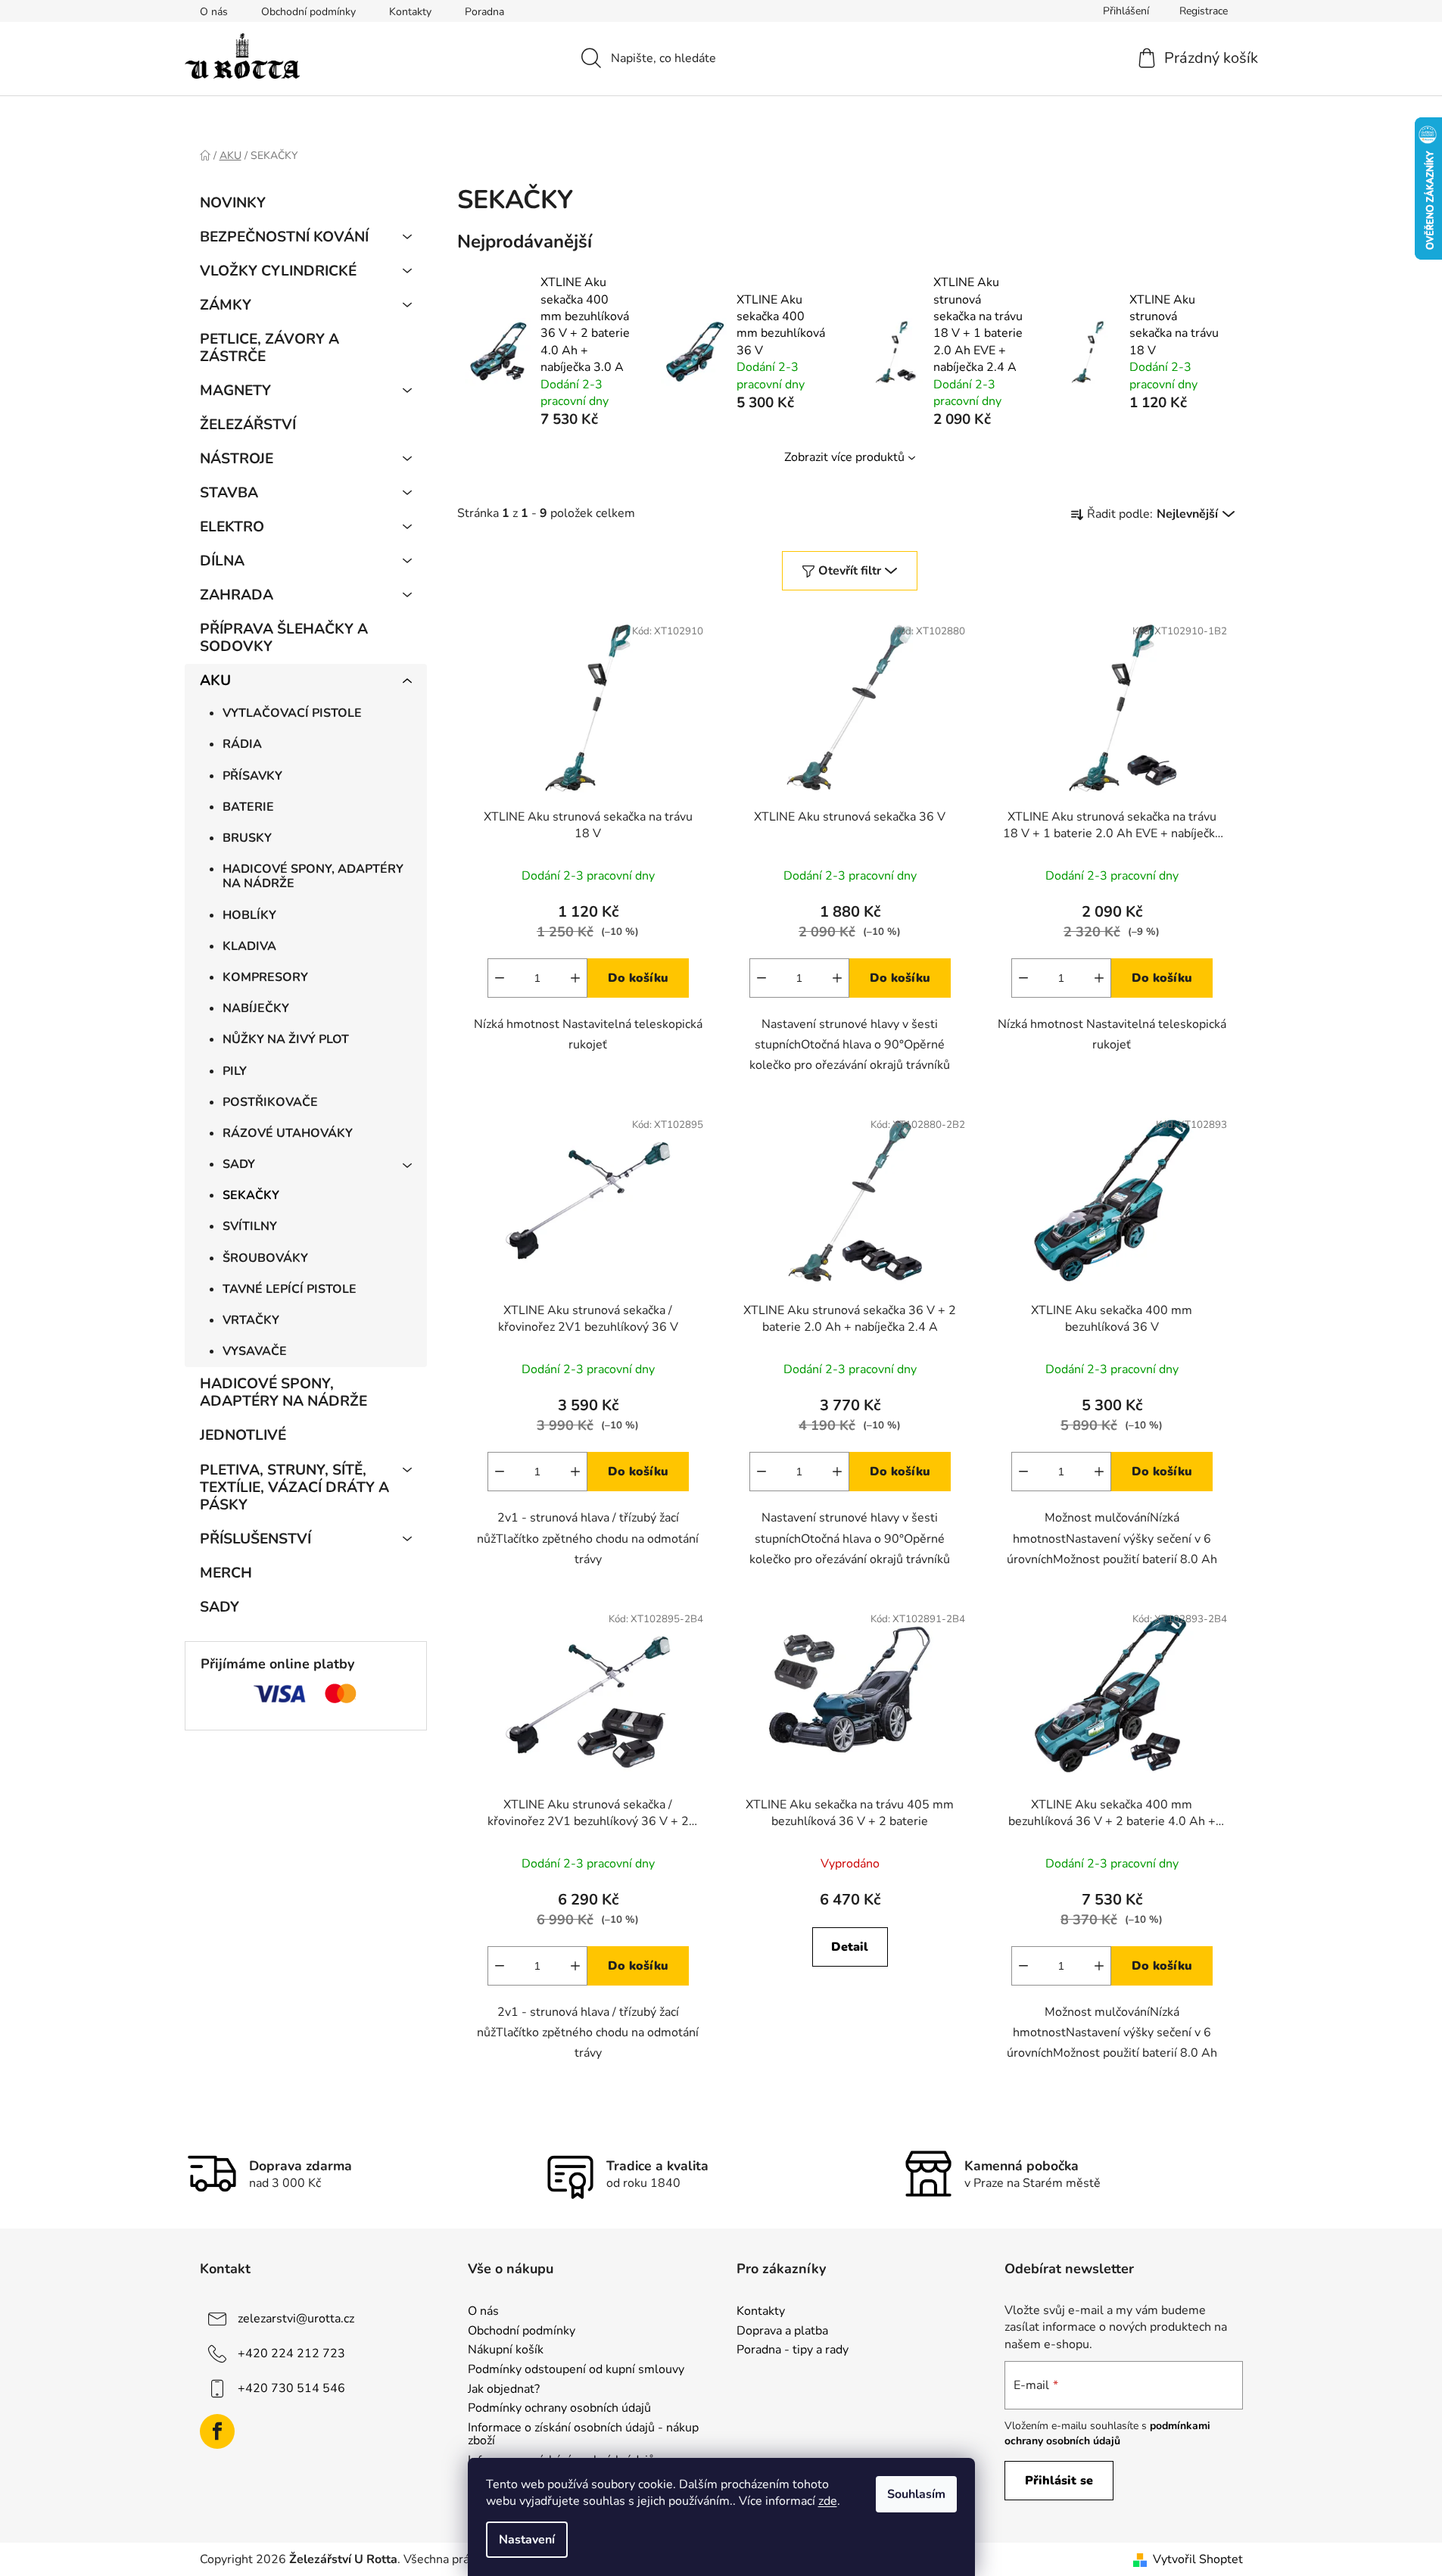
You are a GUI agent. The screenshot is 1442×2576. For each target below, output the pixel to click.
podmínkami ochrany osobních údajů (1107, 2433)
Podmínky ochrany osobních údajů (559, 2409)
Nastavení (527, 2540)
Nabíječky (256, 1008)
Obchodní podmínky (308, 12)
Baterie (248, 807)
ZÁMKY (226, 305)
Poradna (484, 12)
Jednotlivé (243, 1435)
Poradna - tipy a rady (793, 2350)
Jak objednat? (504, 2390)
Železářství (248, 425)
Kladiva (249, 946)
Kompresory (265, 977)
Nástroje (237, 459)
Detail (850, 1947)
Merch (226, 1573)
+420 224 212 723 (291, 2353)
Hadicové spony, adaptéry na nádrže (313, 876)
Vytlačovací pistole (292, 713)
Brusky (247, 838)
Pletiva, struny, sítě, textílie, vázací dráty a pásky (294, 1487)
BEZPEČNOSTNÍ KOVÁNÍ (284, 237)
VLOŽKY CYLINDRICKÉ (278, 271)
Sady (239, 1164)
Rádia (242, 744)
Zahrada (237, 595)
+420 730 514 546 (291, 2388)
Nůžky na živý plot (286, 1039)
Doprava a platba (782, 2331)
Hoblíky (249, 915)
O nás (214, 12)
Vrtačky (251, 1320)
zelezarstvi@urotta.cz (296, 2319)
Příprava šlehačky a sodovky (284, 638)
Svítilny (250, 1226)
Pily (235, 1071)
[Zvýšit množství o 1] (575, 978)
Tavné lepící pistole (290, 1289)
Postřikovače (270, 1102)
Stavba (229, 493)
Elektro (232, 527)
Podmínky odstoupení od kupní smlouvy (576, 2370)
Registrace (1204, 11)
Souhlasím (916, 2494)
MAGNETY (235, 391)
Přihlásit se (1059, 2481)
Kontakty (410, 12)
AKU (215, 681)
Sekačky (251, 1195)
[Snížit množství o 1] (500, 978)
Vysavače (255, 1351)
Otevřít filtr (850, 571)
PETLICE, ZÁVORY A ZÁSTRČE (269, 348)
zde (828, 2501)
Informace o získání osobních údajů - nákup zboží (583, 2435)
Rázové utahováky (288, 1133)
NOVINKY (233, 203)
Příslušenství (255, 1539)
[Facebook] (217, 2431)
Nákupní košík (506, 2350)
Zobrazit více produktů (844, 457)
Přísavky (252, 776)
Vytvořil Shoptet (1198, 2559)
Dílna (222, 561)
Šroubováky (265, 1258)
